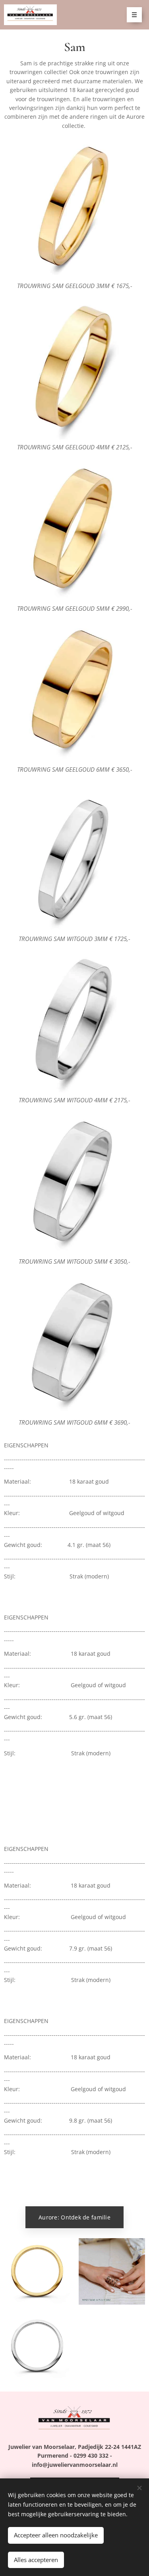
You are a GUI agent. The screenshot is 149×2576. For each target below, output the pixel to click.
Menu (134, 15)
